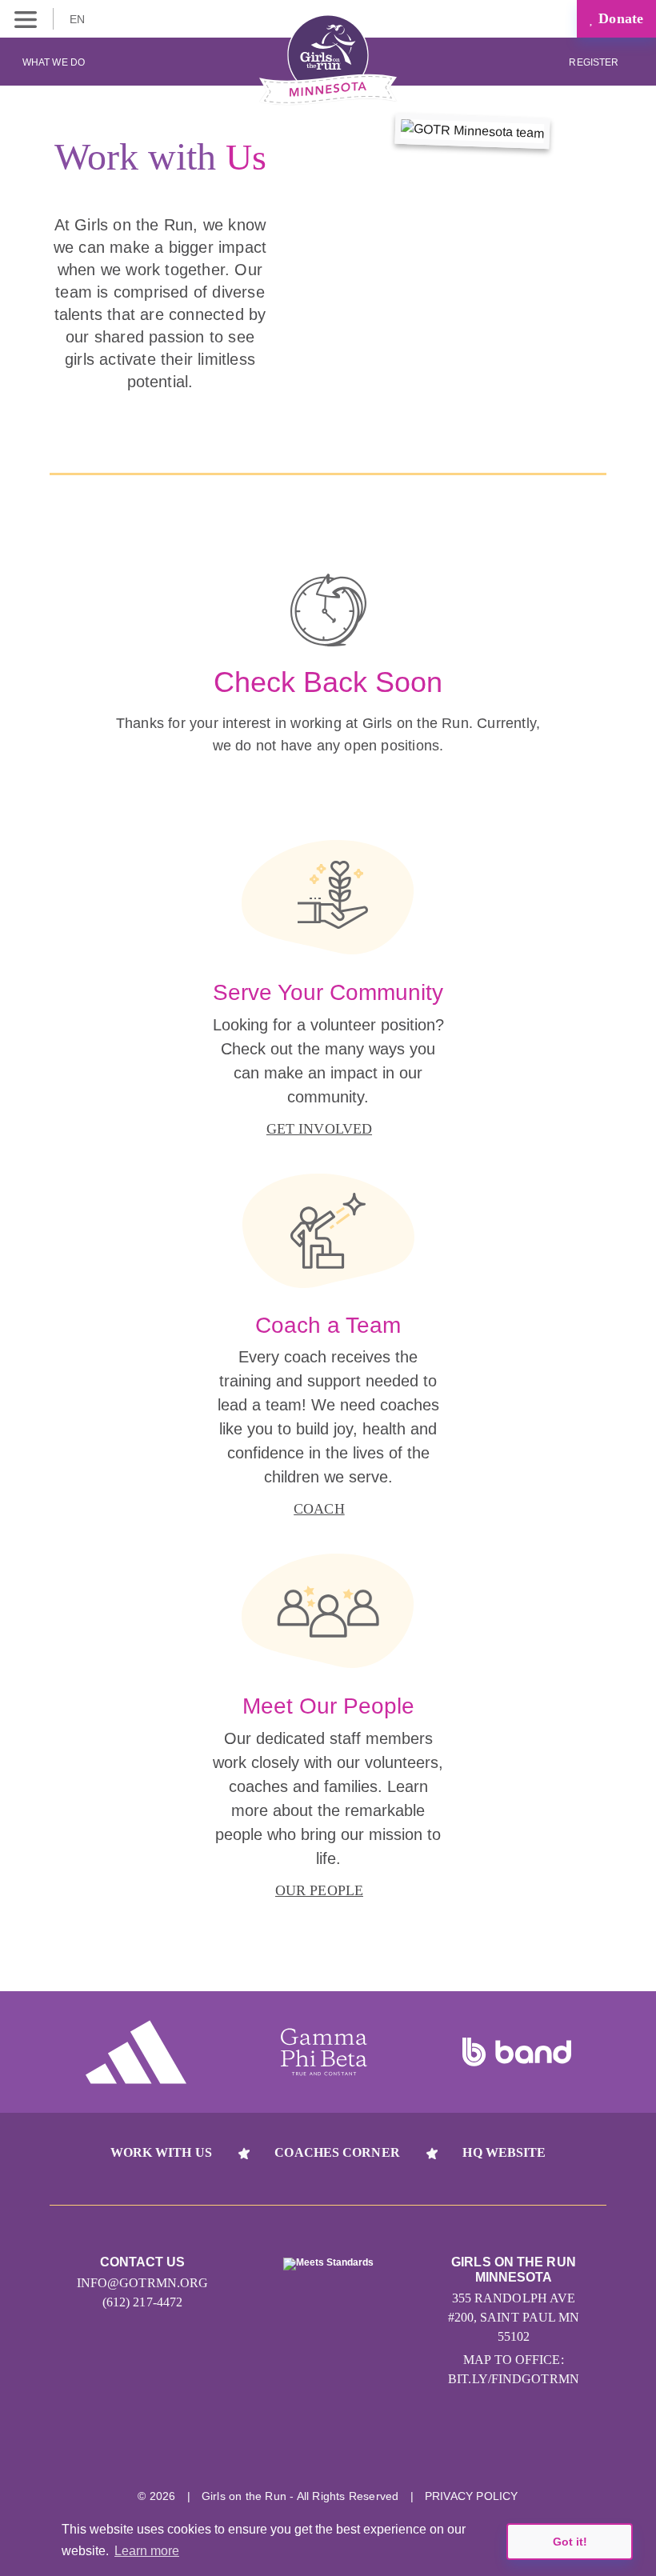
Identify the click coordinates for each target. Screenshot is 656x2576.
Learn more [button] (147, 2551)
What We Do (54, 62)
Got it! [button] (570, 2542)
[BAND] (517, 2052)
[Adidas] (136, 2052)
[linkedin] (298, 2446)
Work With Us (161, 2152)
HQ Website (504, 2152)
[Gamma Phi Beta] (324, 2052)
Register (595, 62)
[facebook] (418, 2446)
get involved (319, 1129)
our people (319, 1890)
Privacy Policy (472, 2496)
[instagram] (238, 2446)
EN (79, 19)
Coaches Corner (337, 2152)
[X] (358, 2446)
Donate (619, 18)
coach (319, 1509)
